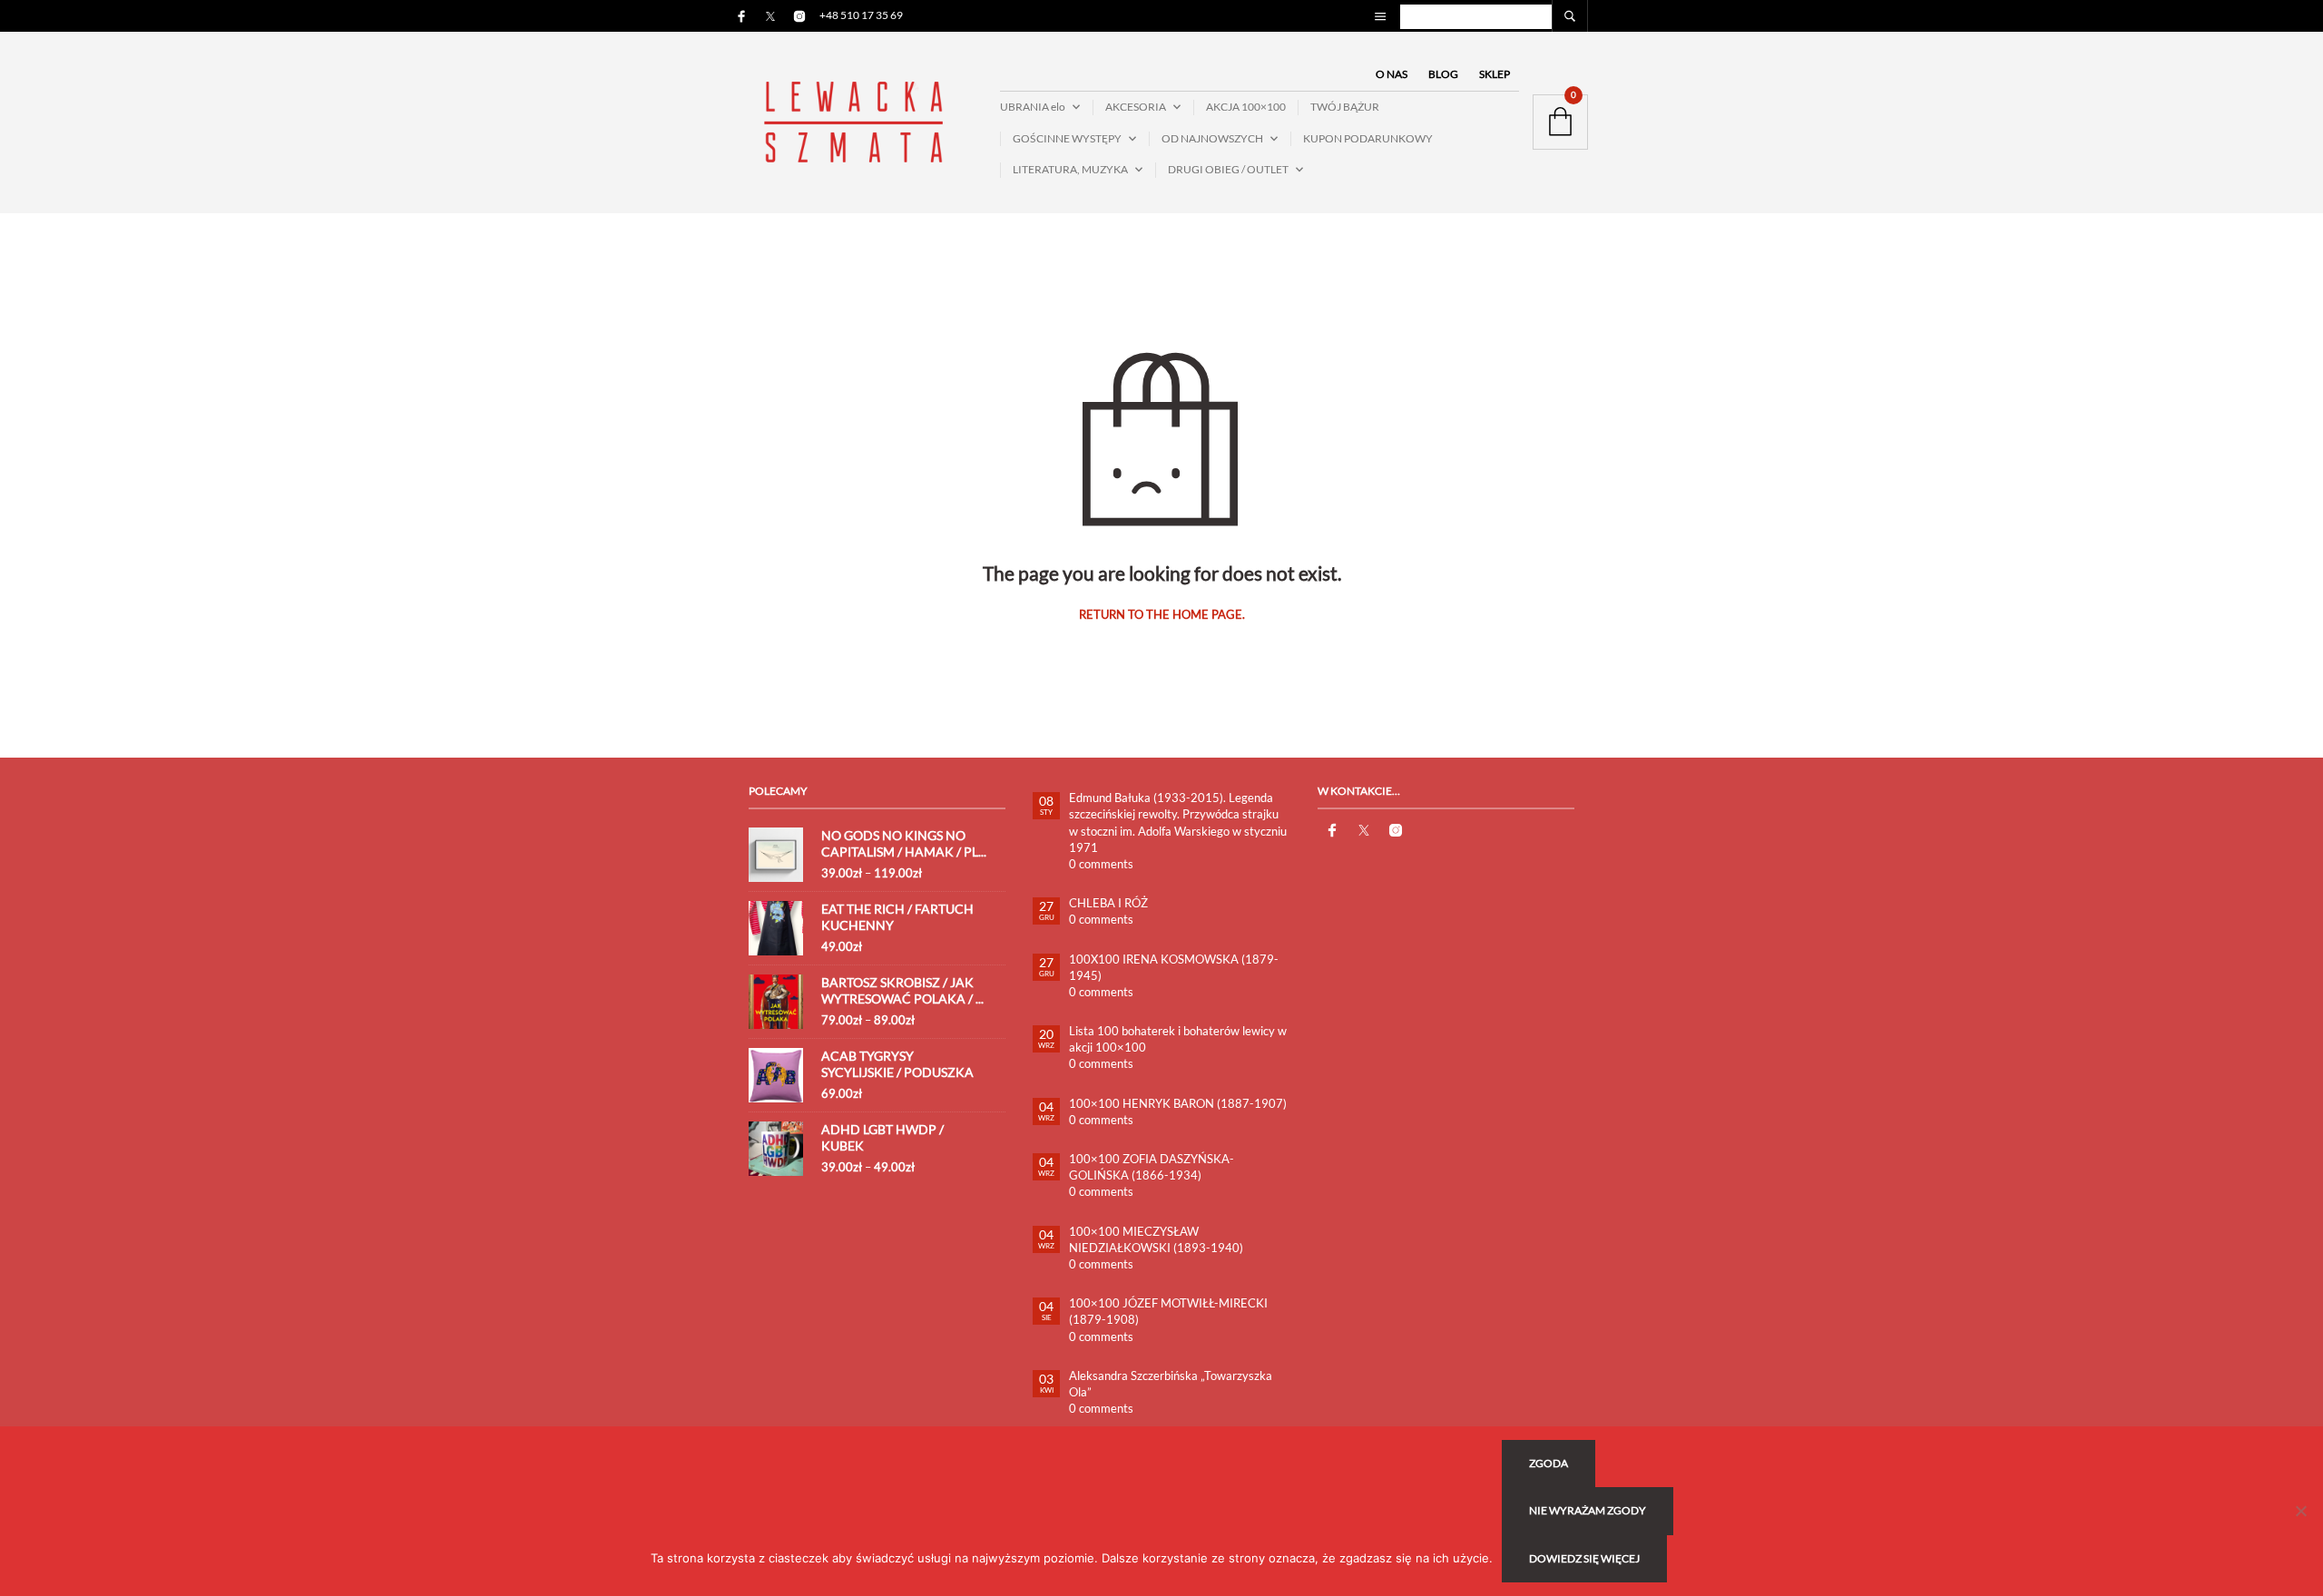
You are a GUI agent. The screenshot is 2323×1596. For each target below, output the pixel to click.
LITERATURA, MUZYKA (1070, 169)
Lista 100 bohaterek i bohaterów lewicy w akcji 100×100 (1178, 1039)
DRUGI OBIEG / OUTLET (1228, 169)
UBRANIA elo (1033, 107)
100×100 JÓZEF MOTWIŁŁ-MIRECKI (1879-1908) (1168, 1311)
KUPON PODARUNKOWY (1368, 138)
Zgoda (1549, 1463)
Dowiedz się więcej (1584, 1558)
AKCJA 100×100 (1246, 107)
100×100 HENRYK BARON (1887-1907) (1178, 1103)
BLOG (1443, 74)
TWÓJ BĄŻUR (1345, 107)
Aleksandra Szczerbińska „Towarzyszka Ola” (1171, 1384)
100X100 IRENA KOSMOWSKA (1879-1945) (1174, 967)
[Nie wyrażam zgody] (2300, 1511)
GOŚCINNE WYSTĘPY (1067, 138)
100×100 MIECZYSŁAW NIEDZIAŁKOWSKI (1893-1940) (1156, 1239)
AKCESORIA (1136, 107)
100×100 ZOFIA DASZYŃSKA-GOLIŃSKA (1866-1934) (1152, 1167)
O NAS (1392, 74)
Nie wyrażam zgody (1588, 1510)
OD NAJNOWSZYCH (1212, 138)
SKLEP (1495, 74)
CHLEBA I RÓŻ (1108, 903)
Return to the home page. (1162, 615)
